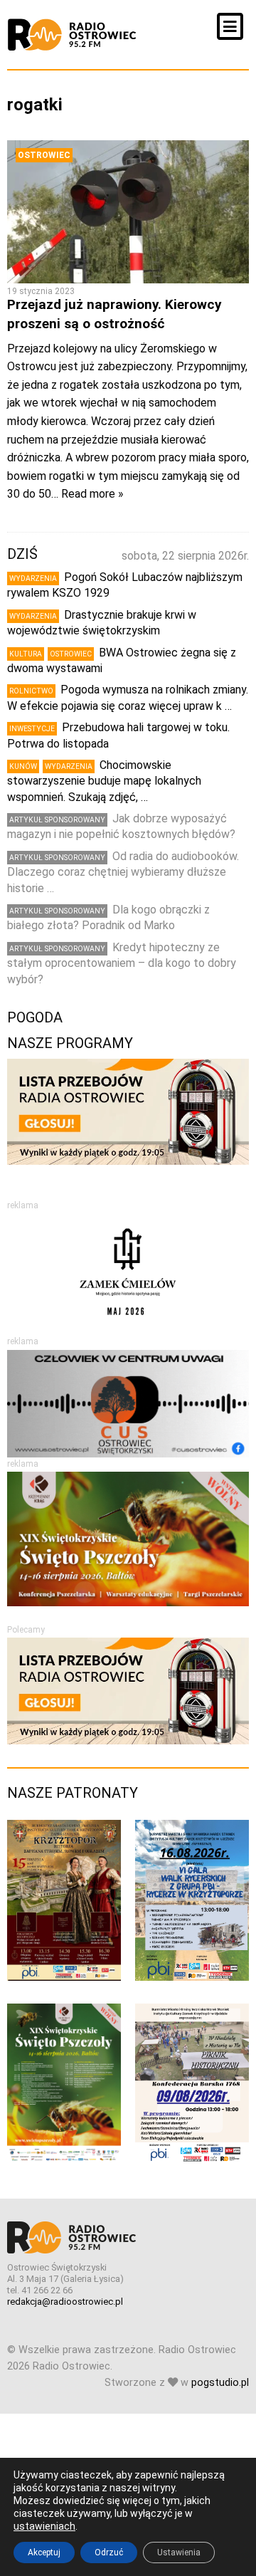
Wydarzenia (33, 578)
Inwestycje (32, 729)
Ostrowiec (44, 155)
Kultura (26, 654)
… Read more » (87, 494)
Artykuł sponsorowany (57, 820)
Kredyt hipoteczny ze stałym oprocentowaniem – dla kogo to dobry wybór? (122, 963)
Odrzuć (109, 2553)
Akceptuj (44, 2553)
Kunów (23, 766)
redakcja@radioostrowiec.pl (65, 2302)
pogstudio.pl (220, 2383)
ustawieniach (44, 2526)
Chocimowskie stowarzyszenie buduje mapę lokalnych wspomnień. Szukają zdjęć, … (104, 781)
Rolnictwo (31, 691)
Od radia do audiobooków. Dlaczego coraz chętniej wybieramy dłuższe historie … (123, 872)
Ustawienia (179, 2553)
